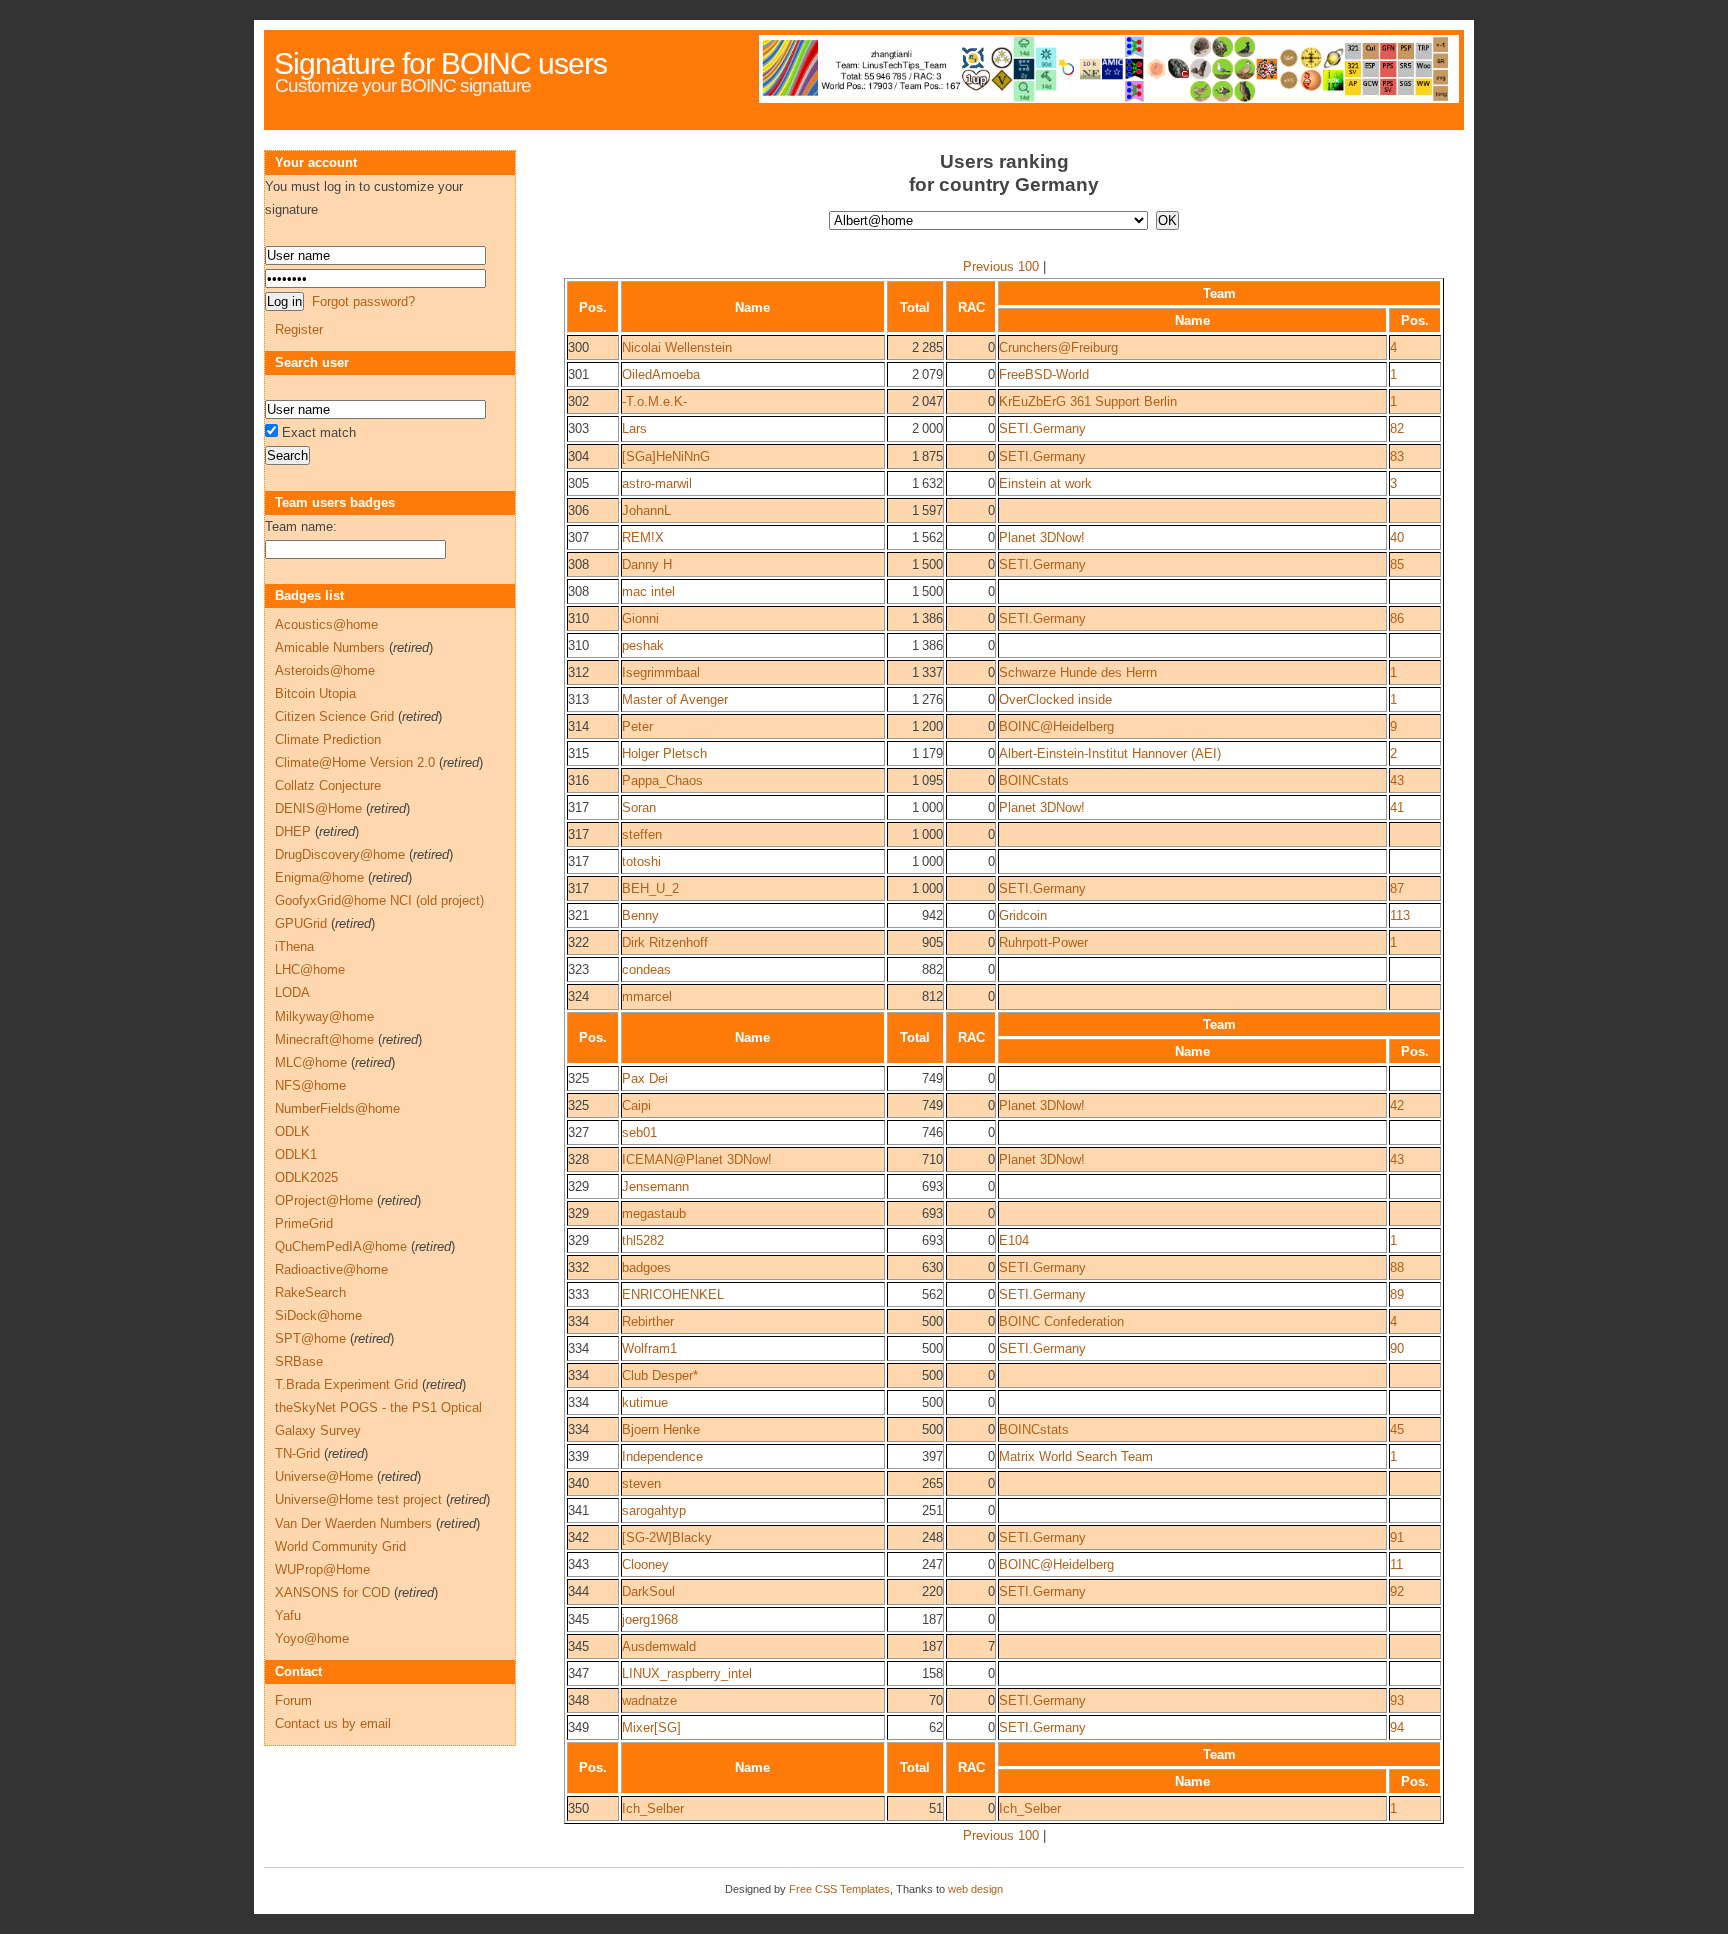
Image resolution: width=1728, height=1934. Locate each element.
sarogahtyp (654, 1510)
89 (1397, 1294)
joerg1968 (650, 1619)
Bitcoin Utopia (315, 693)
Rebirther (648, 1321)
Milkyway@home (324, 1016)
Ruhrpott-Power (1043, 942)
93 (1397, 1700)
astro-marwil (657, 483)
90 (1397, 1348)
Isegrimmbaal (661, 672)
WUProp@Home (322, 1569)
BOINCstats (1034, 780)
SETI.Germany (1042, 428)
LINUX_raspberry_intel (687, 1673)
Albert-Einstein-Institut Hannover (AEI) (1110, 753)
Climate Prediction (328, 739)
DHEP (293, 831)
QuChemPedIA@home (341, 1246)
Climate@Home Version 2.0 (355, 762)
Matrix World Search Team (1076, 1456)
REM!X (643, 537)
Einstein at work (1045, 483)
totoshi (641, 861)
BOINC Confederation (1061, 1321)
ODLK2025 (306, 1177)
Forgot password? (363, 301)
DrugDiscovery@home (340, 854)
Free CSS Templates (839, 1889)
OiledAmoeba (661, 374)
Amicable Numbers (330, 647)
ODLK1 (296, 1154)
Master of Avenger (675, 699)
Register (299, 329)
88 (1397, 1267)
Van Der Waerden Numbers (353, 1523)
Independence (662, 1456)
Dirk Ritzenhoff (665, 942)
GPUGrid (301, 923)
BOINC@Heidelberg (1056, 726)
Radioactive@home (331, 1269)
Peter (637, 726)
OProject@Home (324, 1200)
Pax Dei (645, 1078)
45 (1397, 1429)
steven (641, 1483)
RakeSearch (310, 1292)
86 (1397, 618)
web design (975, 1889)
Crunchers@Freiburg (1058, 347)
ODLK (292, 1131)
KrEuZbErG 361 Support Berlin (1088, 401)
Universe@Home (324, 1476)
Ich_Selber (653, 1808)
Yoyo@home (312, 1638)
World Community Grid (340, 1546)
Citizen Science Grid (334, 716)
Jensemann (655, 1186)
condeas (646, 969)
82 (1397, 428)
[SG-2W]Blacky (667, 1537)
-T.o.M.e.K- (654, 401)
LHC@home (310, 969)
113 (1400, 915)
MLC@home (311, 1062)
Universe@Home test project (358, 1499)
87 (1397, 888)
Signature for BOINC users (440, 63)
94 (1397, 1727)
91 (1397, 1537)
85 (1397, 564)
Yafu (288, 1615)
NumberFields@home (337, 1108)
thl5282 (643, 1240)
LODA (292, 992)
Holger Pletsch (664, 753)
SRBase (299, 1361)
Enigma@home (319, 877)
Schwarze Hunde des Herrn (1078, 672)
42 (1397, 1105)
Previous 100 (1001, 266)
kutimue (645, 1402)
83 (1397, 456)
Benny (640, 915)
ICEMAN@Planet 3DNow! (697, 1159)
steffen (642, 834)
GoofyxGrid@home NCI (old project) (379, 900)
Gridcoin (1023, 915)
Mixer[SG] (651, 1727)
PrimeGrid (304, 1223)
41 (1397, 807)
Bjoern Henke (661, 1429)
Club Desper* (660, 1375)
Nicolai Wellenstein (677, 347)
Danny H (647, 564)
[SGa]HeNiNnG (666, 456)
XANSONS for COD (332, 1592)
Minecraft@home (324, 1039)
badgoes (646, 1267)
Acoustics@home (326, 624)
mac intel (648, 591)
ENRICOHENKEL (673, 1294)
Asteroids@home (325, 670)
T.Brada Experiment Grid (346, 1384)
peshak (643, 645)
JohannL (646, 510)
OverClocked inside (1055, 699)
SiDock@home (318, 1315)
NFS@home (310, 1085)
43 (1397, 780)
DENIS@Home (318, 808)
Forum (293, 1700)
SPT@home (310, 1338)
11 (1396, 1564)
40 (1397, 537)
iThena (294, 946)
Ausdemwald (659, 1646)
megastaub (654, 1213)
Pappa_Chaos (662, 780)
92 (1397, 1591)
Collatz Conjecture (328, 785)
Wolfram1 (649, 1348)
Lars (634, 428)
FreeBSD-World (1044, 374)
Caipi (636, 1105)
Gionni (640, 618)
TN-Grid (297, 1453)
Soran (639, 807)
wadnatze (649, 1700)
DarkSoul (648, 1591)
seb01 (639, 1132)
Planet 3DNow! (1042, 537)
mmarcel (647, 996)
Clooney (645, 1564)
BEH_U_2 (650, 888)
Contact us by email (333, 1723)
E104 (1014, 1240)
